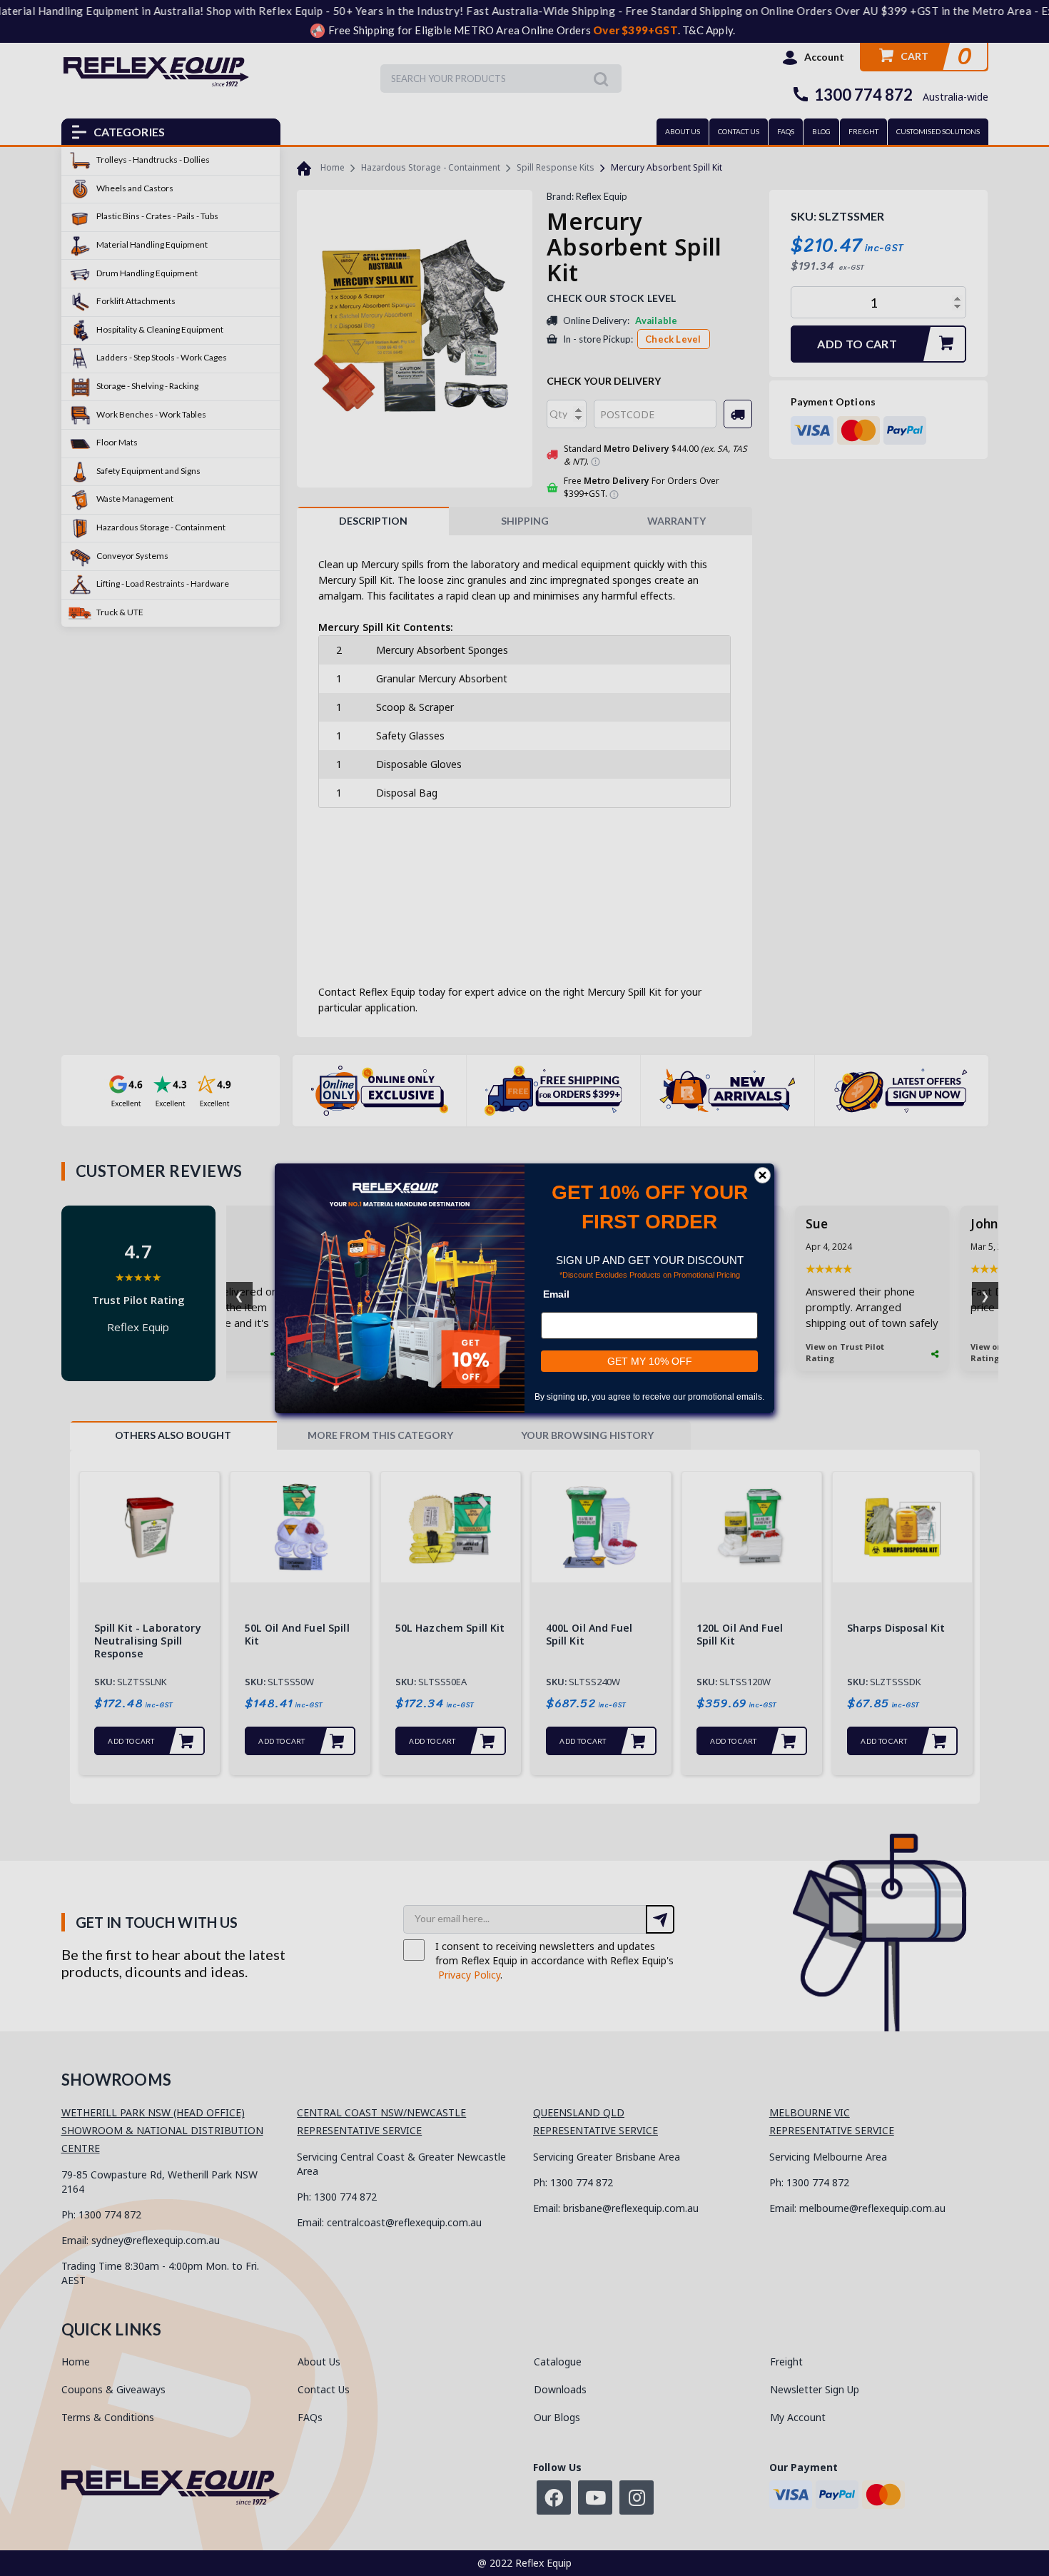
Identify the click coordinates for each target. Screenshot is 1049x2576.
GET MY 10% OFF (650, 1361)
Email (556, 1294)
